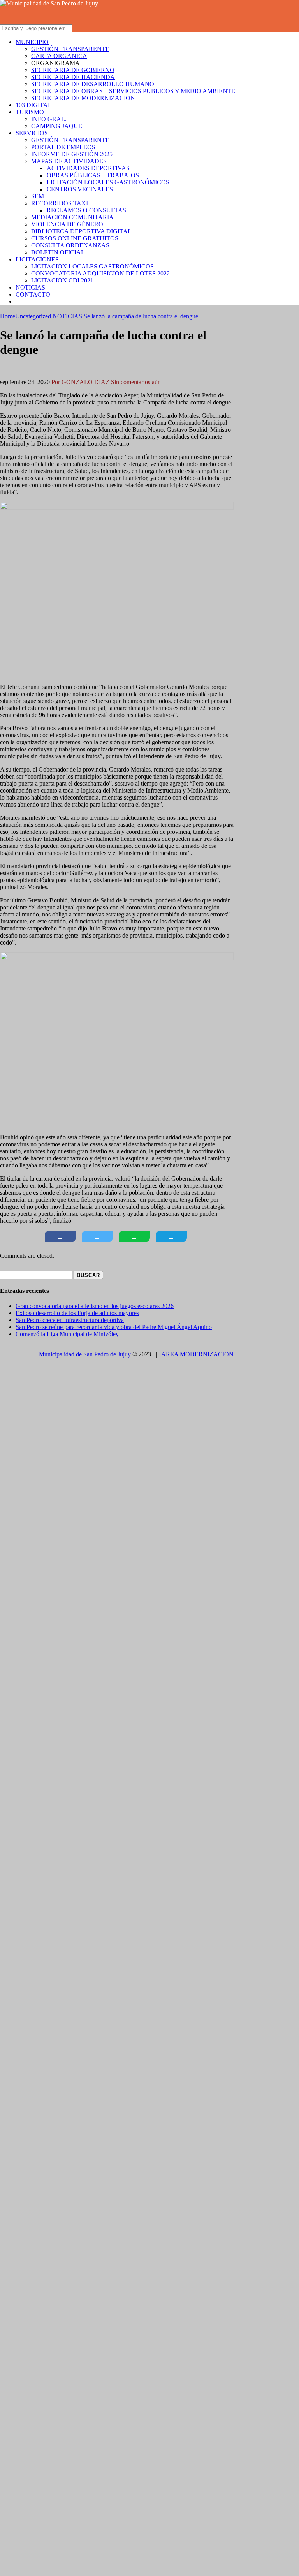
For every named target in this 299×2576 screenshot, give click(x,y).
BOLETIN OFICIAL (58, 252)
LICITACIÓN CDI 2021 (62, 280)
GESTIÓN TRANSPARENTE (70, 49)
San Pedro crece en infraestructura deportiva (70, 1320)
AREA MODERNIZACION (197, 1354)
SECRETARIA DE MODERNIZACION (83, 98)
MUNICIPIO (32, 42)
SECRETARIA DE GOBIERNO (73, 70)
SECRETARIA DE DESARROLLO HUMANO (93, 84)
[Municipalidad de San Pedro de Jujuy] (49, 3)
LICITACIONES (37, 259)
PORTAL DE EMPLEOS (63, 147)
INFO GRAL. (49, 119)
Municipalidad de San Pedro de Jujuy (85, 1354)
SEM (38, 196)
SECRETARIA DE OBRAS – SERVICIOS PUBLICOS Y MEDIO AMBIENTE (133, 91)
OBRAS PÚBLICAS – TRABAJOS (93, 175)
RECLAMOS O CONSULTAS (86, 210)
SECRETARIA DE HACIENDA (73, 77)
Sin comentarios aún (136, 382)
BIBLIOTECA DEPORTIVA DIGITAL (81, 231)
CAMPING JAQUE (57, 126)
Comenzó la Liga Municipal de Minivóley (67, 1334)
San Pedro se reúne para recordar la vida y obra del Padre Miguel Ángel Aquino (114, 1327)
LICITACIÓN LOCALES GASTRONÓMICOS (108, 182)
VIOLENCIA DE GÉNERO (67, 224)
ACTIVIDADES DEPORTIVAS (88, 168)
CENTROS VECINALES (80, 189)
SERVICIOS (32, 133)
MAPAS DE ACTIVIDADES (69, 161)
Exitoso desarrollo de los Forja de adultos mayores (77, 1313)
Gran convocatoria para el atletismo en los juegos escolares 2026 (95, 1306)
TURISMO (30, 112)
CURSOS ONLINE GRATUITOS (75, 238)
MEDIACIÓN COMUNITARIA (72, 217)
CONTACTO (33, 294)
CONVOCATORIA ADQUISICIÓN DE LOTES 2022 (100, 273)
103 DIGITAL (34, 105)
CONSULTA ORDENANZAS (70, 245)
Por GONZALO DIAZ (80, 382)
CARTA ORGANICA (59, 56)
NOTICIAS (30, 287)
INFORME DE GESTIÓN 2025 (72, 154)
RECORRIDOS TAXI (60, 203)
